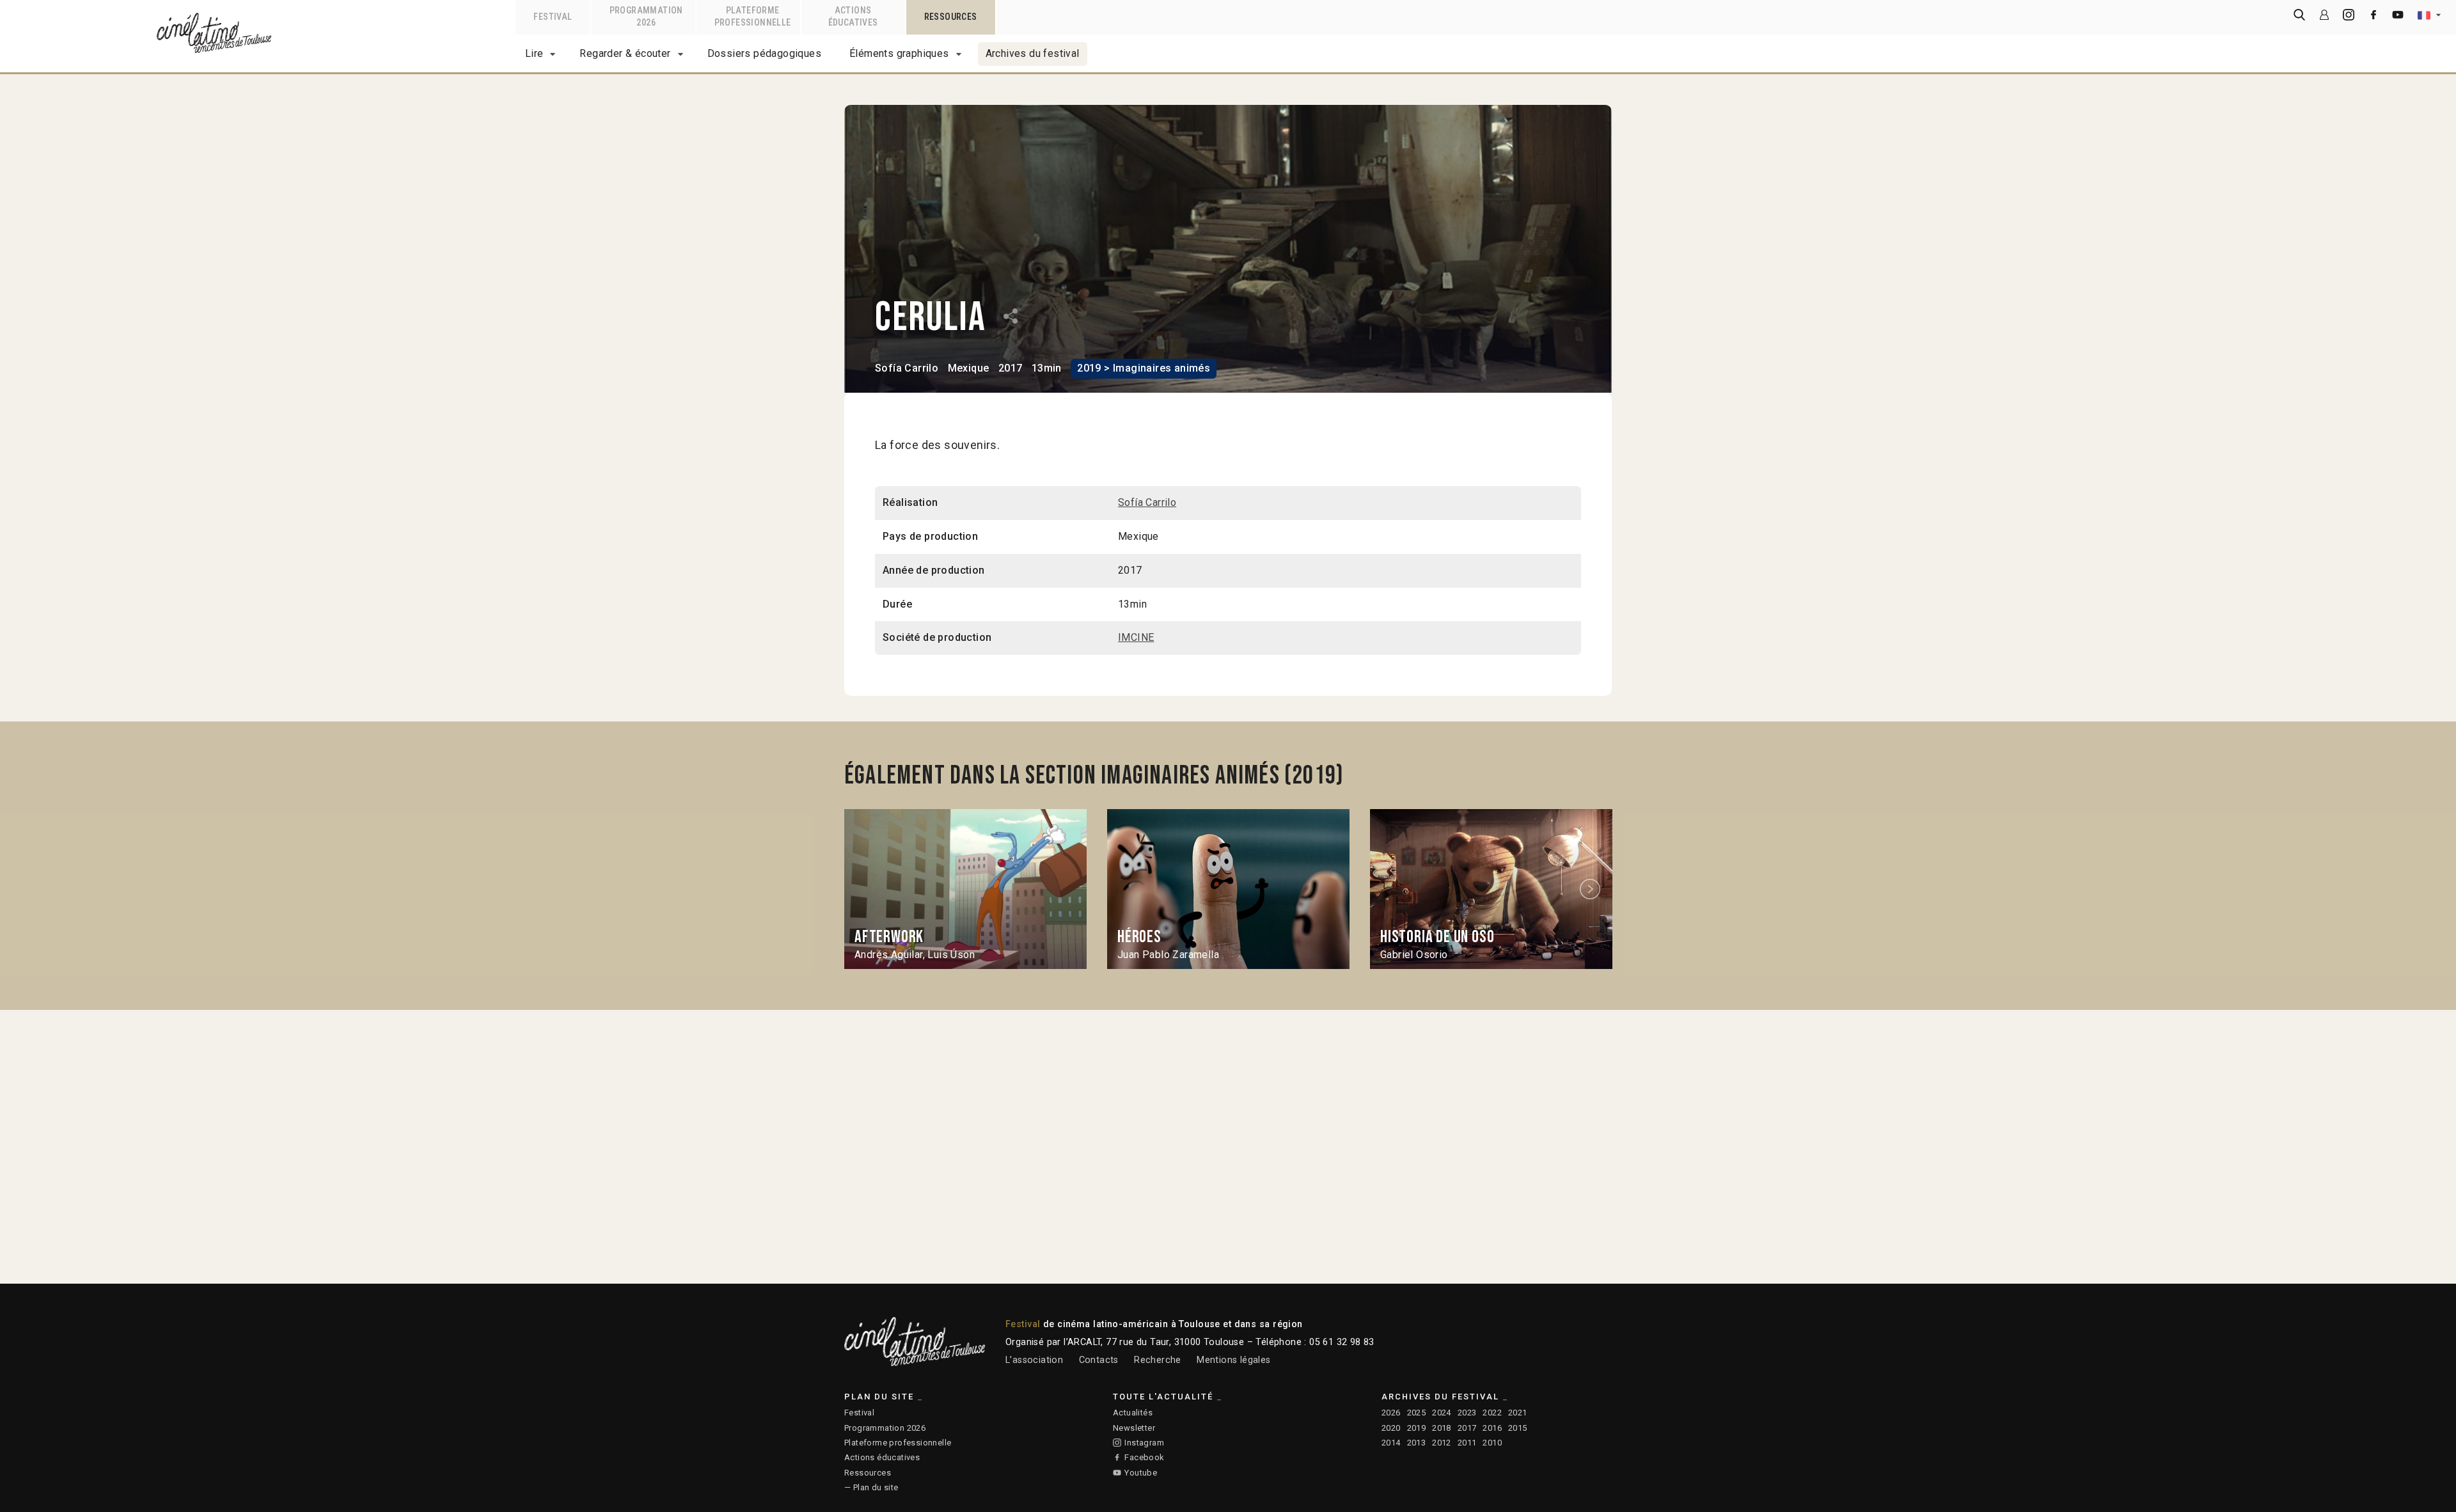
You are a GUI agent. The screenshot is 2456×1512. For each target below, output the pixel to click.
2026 (1391, 1413)
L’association (1034, 1360)
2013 (1417, 1443)
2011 (1467, 1443)
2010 (1492, 1443)
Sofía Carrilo (907, 368)
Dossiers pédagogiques (764, 53)
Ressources (868, 1473)
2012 (1442, 1443)
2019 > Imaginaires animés (1144, 368)
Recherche (1158, 1360)
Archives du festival (1033, 53)
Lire (534, 53)
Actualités (1133, 1413)
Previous (865, 889)
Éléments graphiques (899, 53)
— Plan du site (871, 1487)
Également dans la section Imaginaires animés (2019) (1094, 776)
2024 (1442, 1413)
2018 (1442, 1428)
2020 (1391, 1428)
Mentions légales (1233, 1360)
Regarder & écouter (625, 53)
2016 (1492, 1428)
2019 (1417, 1428)
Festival (859, 1413)
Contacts (1099, 1360)
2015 (1518, 1428)
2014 (1391, 1443)
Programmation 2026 (885, 1428)
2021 (1518, 1413)
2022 (1492, 1413)
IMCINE (1136, 637)
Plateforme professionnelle (898, 1443)
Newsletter (1134, 1428)
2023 (1467, 1413)
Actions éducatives (882, 1457)
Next (1592, 889)
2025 (1417, 1413)
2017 (1467, 1428)
